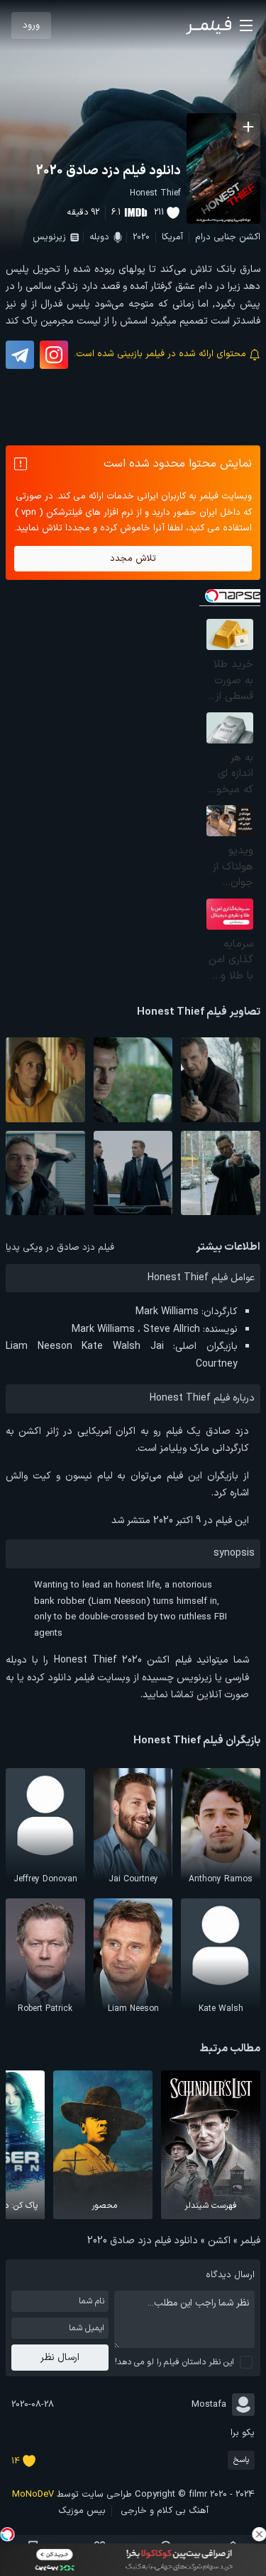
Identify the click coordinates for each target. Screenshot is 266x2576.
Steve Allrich (172, 1329)
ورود (31, 25)
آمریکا (172, 237)
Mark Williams (167, 1312)
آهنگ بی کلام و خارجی (165, 2511)
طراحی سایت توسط (72, 2495)
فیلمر (250, 2241)
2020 (141, 237)
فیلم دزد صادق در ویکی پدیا (60, 1248)
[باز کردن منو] (246, 25)
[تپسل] (7, 2534)
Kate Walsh (111, 1346)
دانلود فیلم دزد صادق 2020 (109, 171)
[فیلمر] (209, 25)
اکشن (250, 237)
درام (203, 237)
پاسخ (241, 2460)
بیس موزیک (82, 2511)
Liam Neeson (39, 1346)
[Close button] (259, 2534)
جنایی (225, 237)
